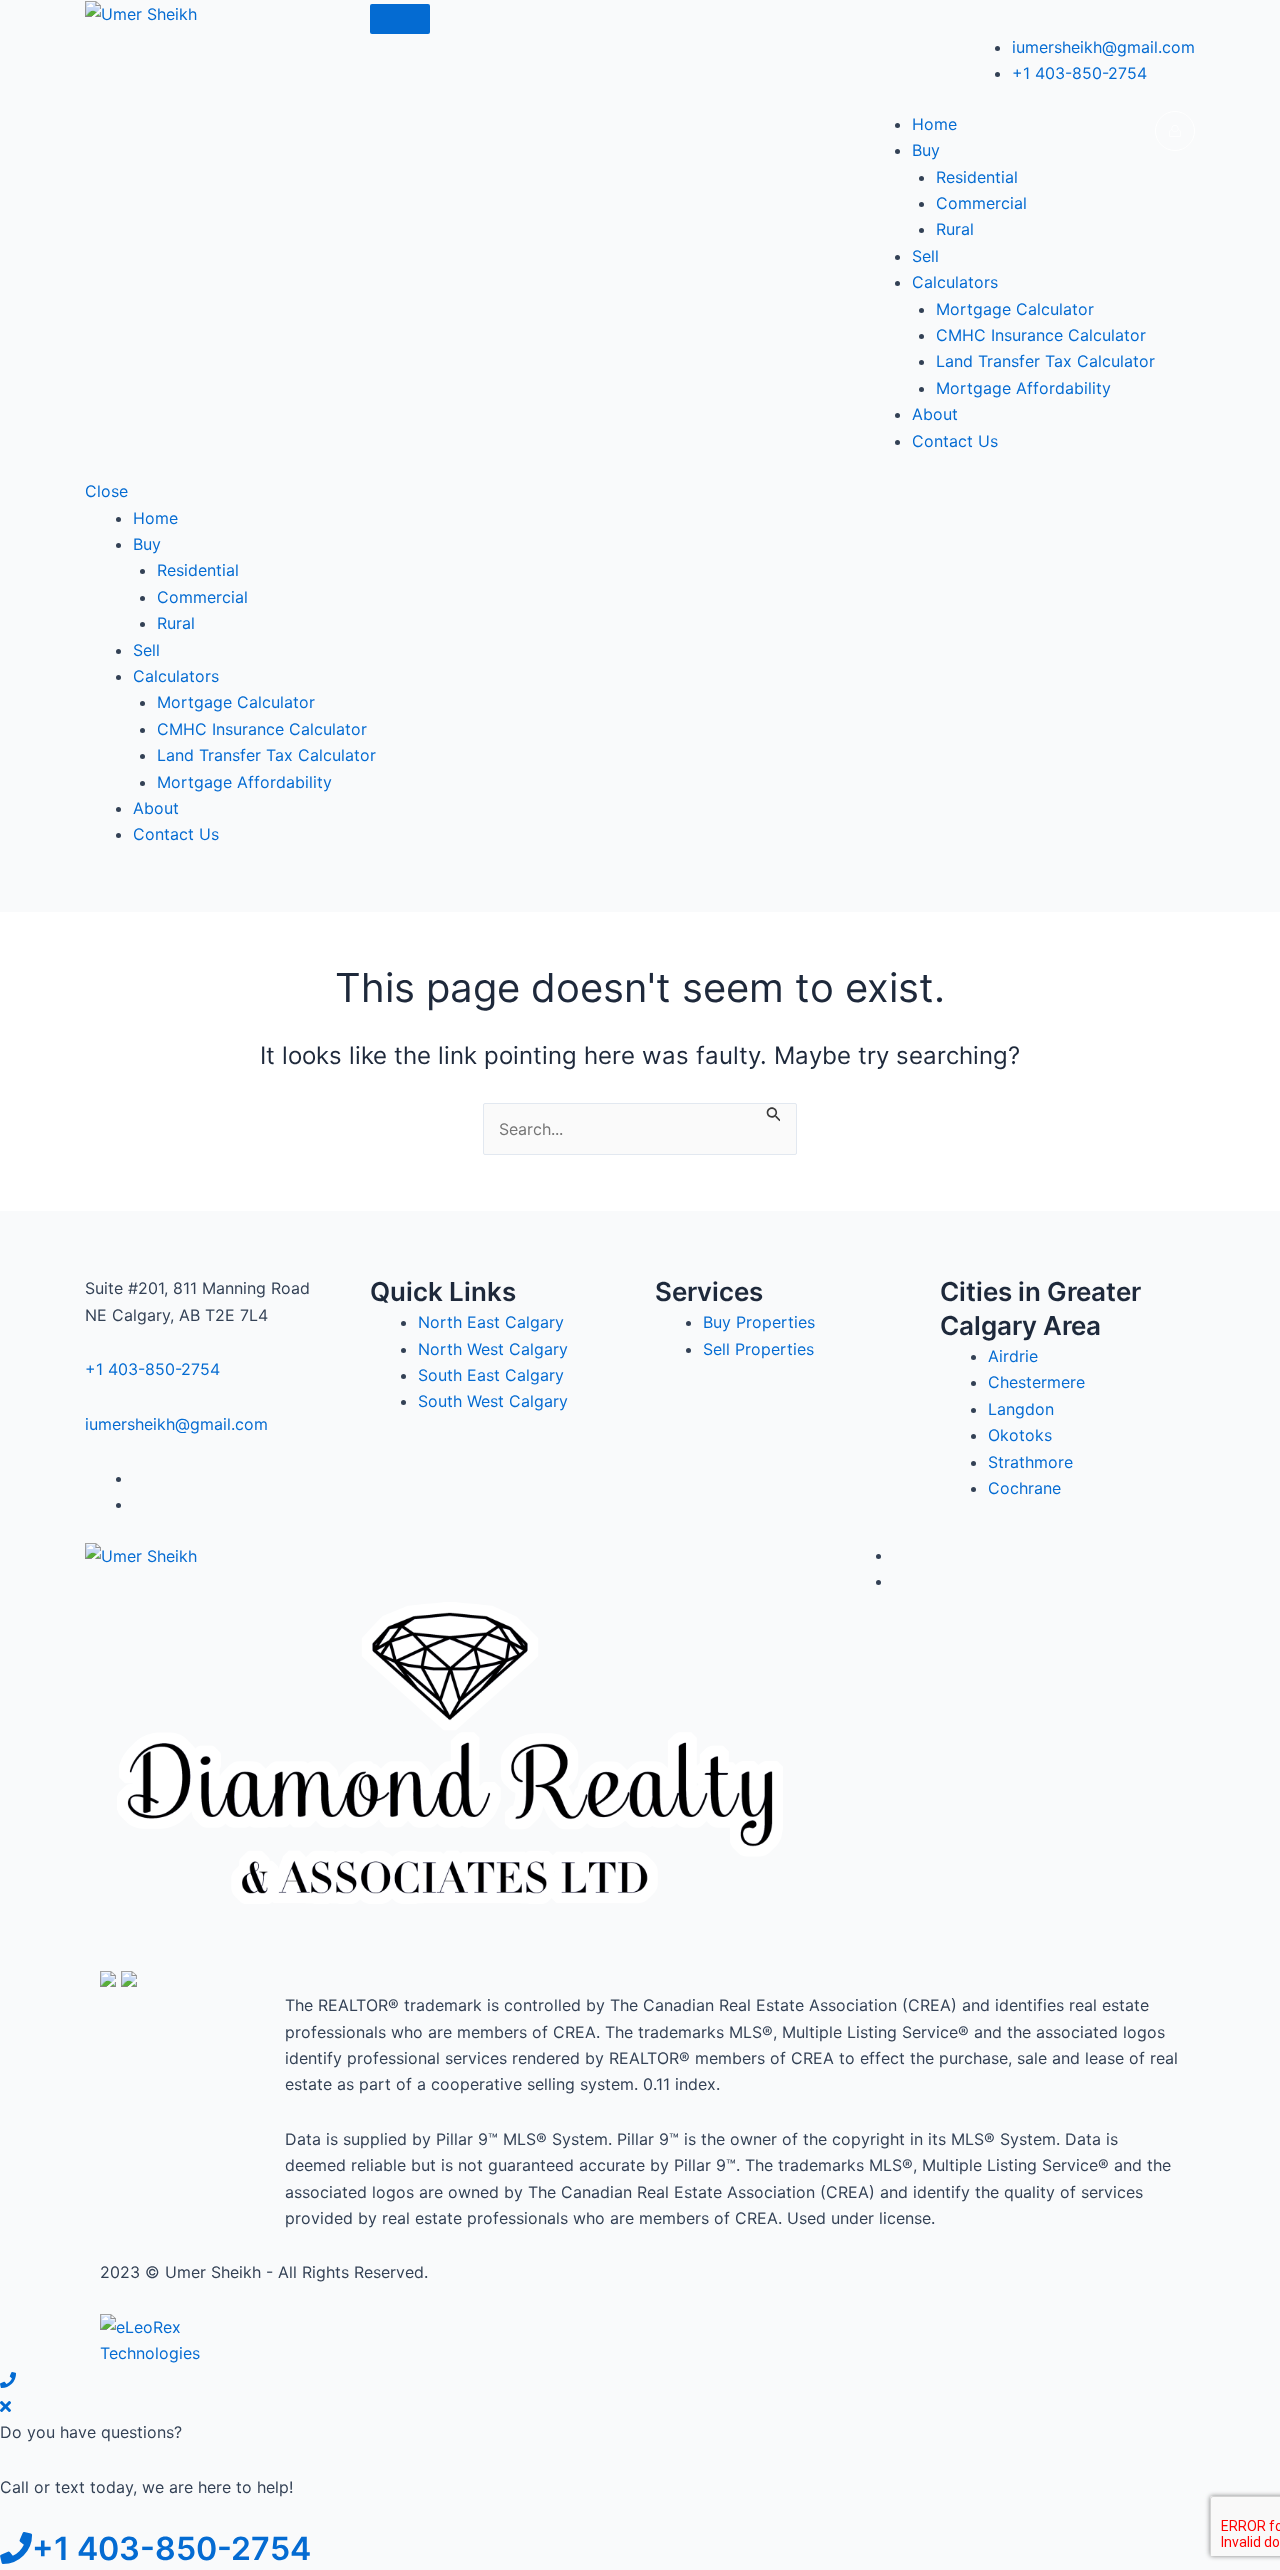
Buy (926, 150)
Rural (955, 229)
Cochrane (1024, 1488)
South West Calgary (493, 1401)
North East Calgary (491, 1322)
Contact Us (955, 441)
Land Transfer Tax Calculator (1045, 361)
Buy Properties (759, 1322)
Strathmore (1030, 1462)
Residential (977, 177)
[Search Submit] (774, 1112)
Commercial (981, 203)
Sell (925, 256)
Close (106, 491)
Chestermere (1036, 1382)
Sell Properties (758, 1349)
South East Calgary (491, 1375)
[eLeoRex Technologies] (175, 2339)
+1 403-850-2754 (1079, 73)
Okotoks (1020, 1435)
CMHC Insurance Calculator (1041, 335)
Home (934, 124)
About (935, 414)
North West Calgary (493, 1349)
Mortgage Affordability (1023, 388)
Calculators (955, 282)
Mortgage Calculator (1015, 309)
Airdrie (1013, 1356)
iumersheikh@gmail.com (1103, 47)
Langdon (1021, 1409)
